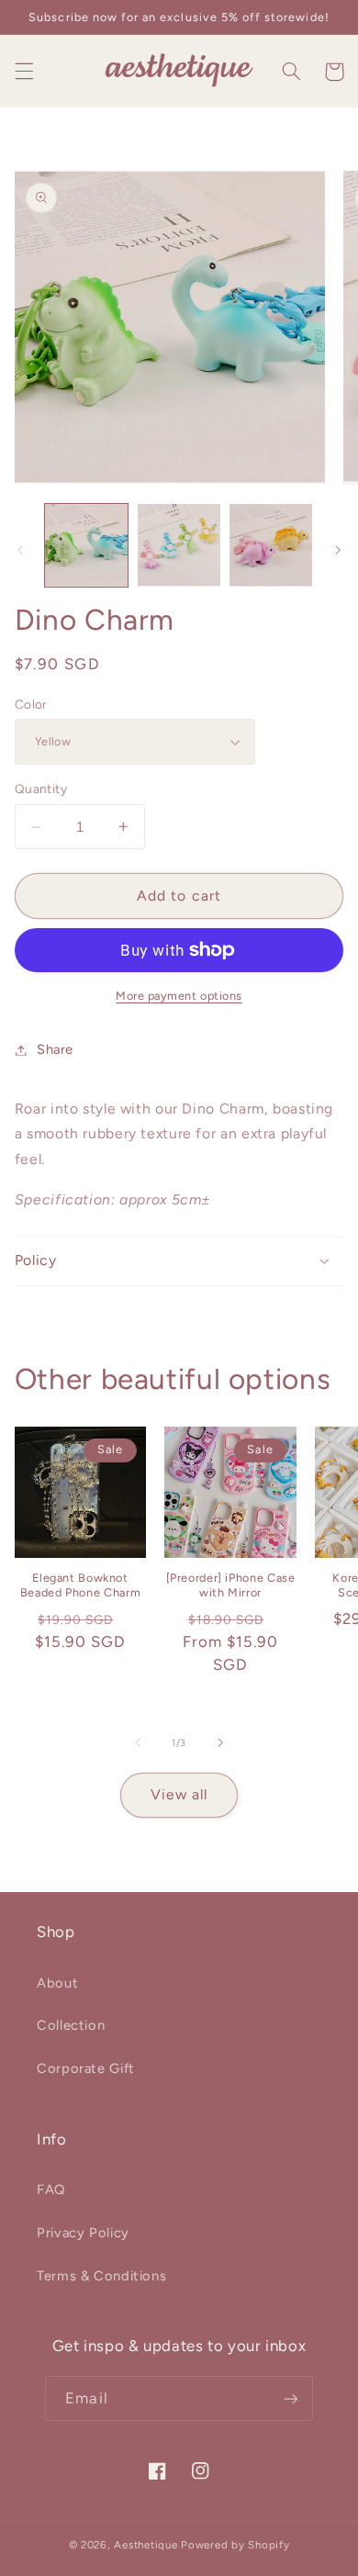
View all (179, 1794)
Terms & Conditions (101, 2276)
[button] (24, 72)
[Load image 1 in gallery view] (86, 545)
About (57, 1983)
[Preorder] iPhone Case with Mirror (231, 1585)
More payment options (179, 996)
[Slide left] (20, 550)
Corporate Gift (86, 2068)
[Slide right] (338, 550)
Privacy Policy (83, 2233)
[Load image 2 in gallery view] (179, 545)
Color (31, 704)
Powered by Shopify (235, 2545)
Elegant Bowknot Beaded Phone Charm (80, 1585)
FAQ (51, 2190)
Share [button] (55, 1049)
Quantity (41, 789)
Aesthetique (145, 2545)
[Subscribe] (290, 2398)
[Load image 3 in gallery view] (271, 545)
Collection (71, 2025)
